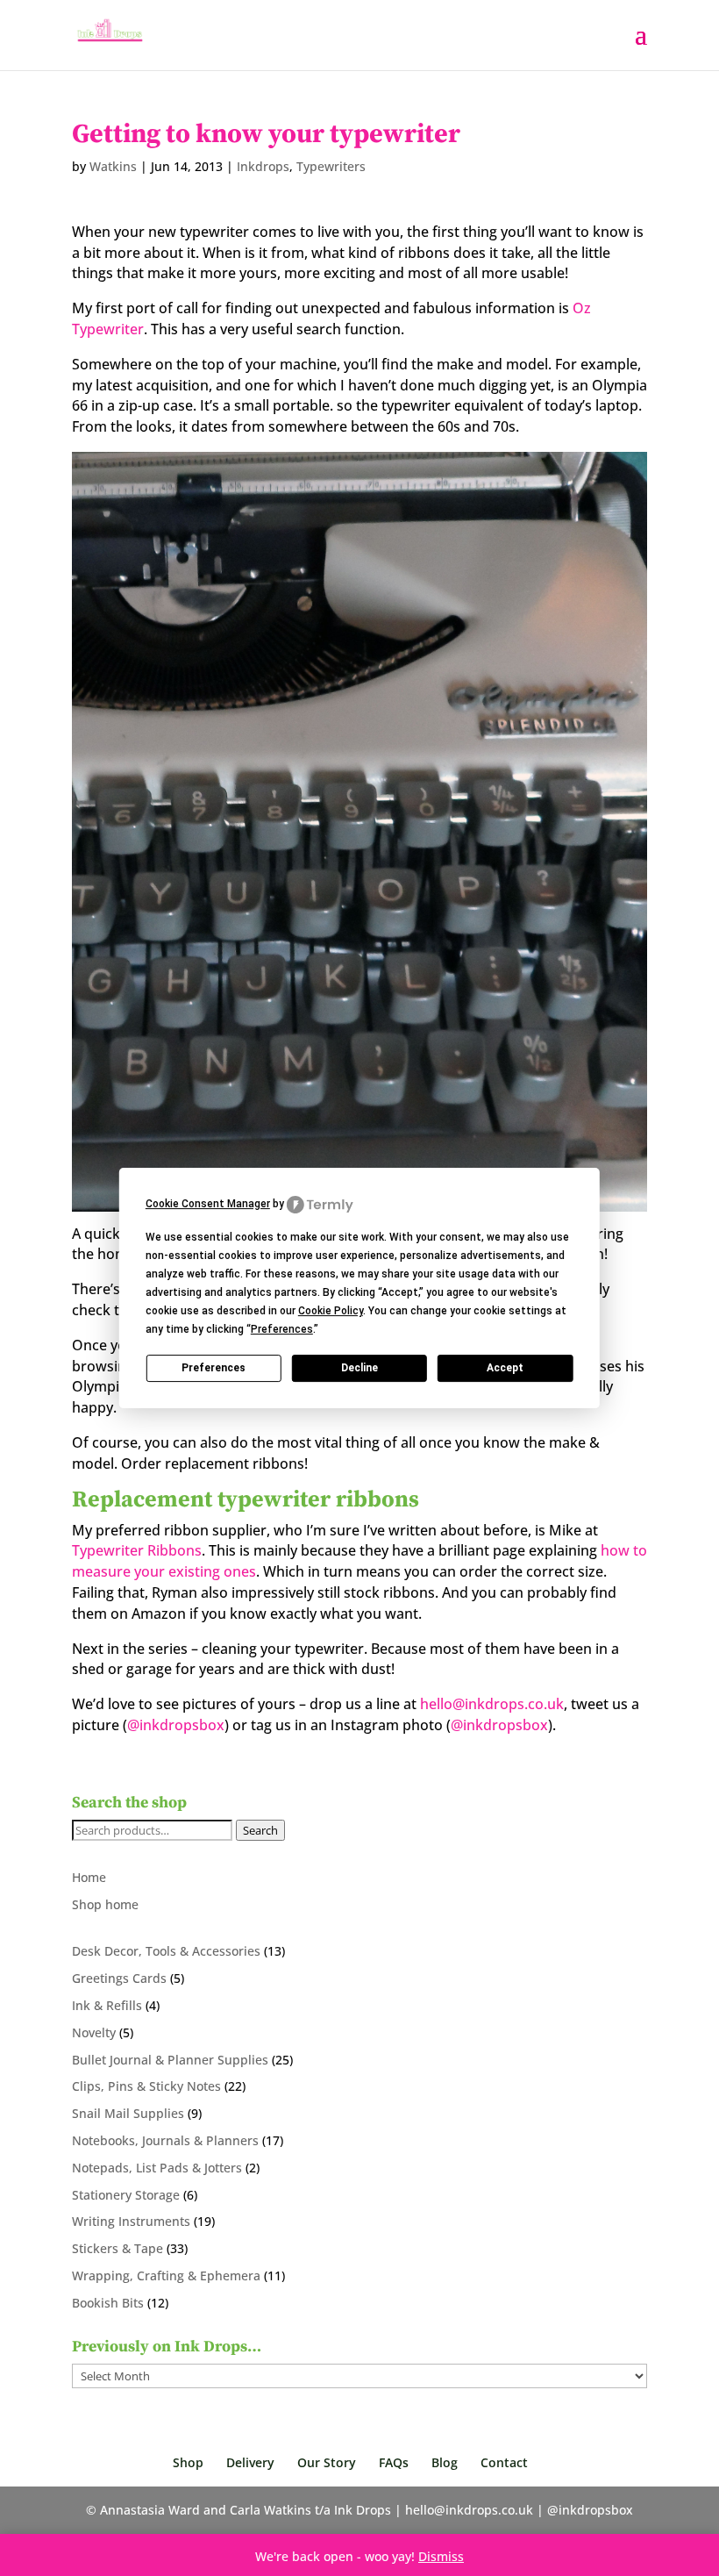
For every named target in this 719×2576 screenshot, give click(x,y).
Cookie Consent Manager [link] (208, 1204)
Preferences (214, 1368)
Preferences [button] (282, 1329)
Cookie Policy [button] (331, 1311)
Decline (359, 1368)
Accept (505, 1368)
